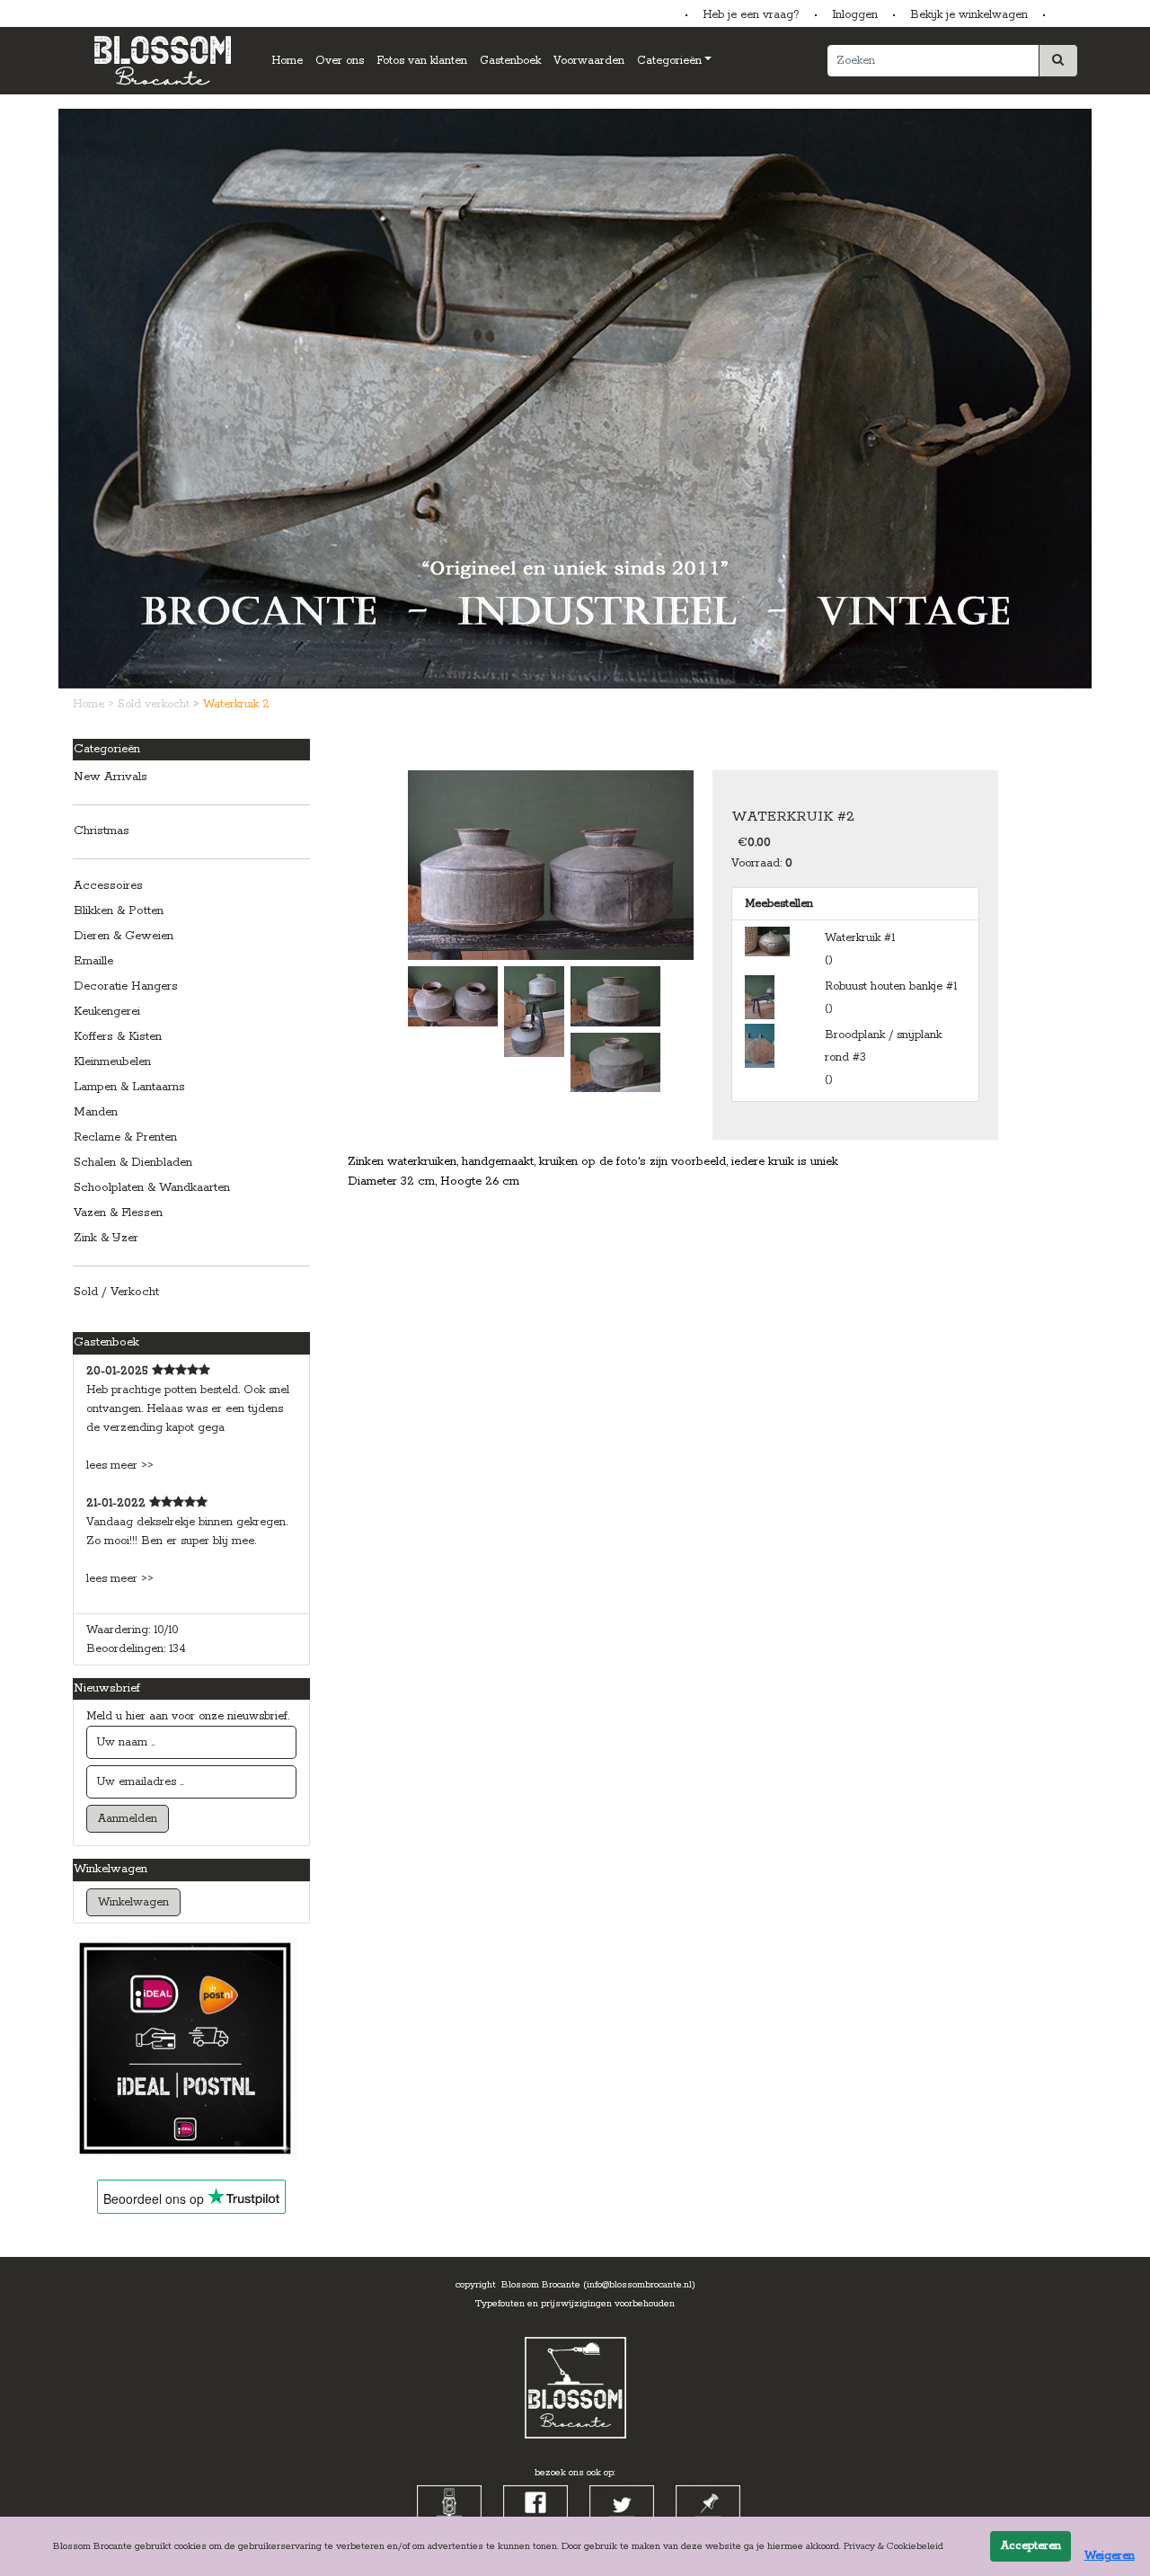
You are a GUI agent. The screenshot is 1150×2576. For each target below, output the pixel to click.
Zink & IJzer (106, 1238)
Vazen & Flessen (118, 1213)
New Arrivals (111, 777)
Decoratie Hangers (126, 986)
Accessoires (108, 886)
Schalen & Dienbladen (133, 1163)
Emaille (93, 961)
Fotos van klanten (422, 61)
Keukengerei (107, 1012)
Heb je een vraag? (751, 15)
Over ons (340, 61)
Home (287, 61)
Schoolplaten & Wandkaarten (152, 1188)
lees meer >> (120, 1466)
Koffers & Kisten (118, 1037)
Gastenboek (510, 61)
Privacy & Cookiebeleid (893, 2546)
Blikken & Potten (119, 911)
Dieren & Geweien (124, 936)
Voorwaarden (589, 61)
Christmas (102, 831)
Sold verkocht (155, 704)
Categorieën (669, 61)
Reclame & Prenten (125, 1137)
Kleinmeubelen (112, 1062)
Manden (96, 1112)
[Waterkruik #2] (551, 864)
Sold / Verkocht (116, 1292)
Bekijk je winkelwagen (969, 15)
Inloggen (855, 15)
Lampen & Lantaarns (129, 1087)
